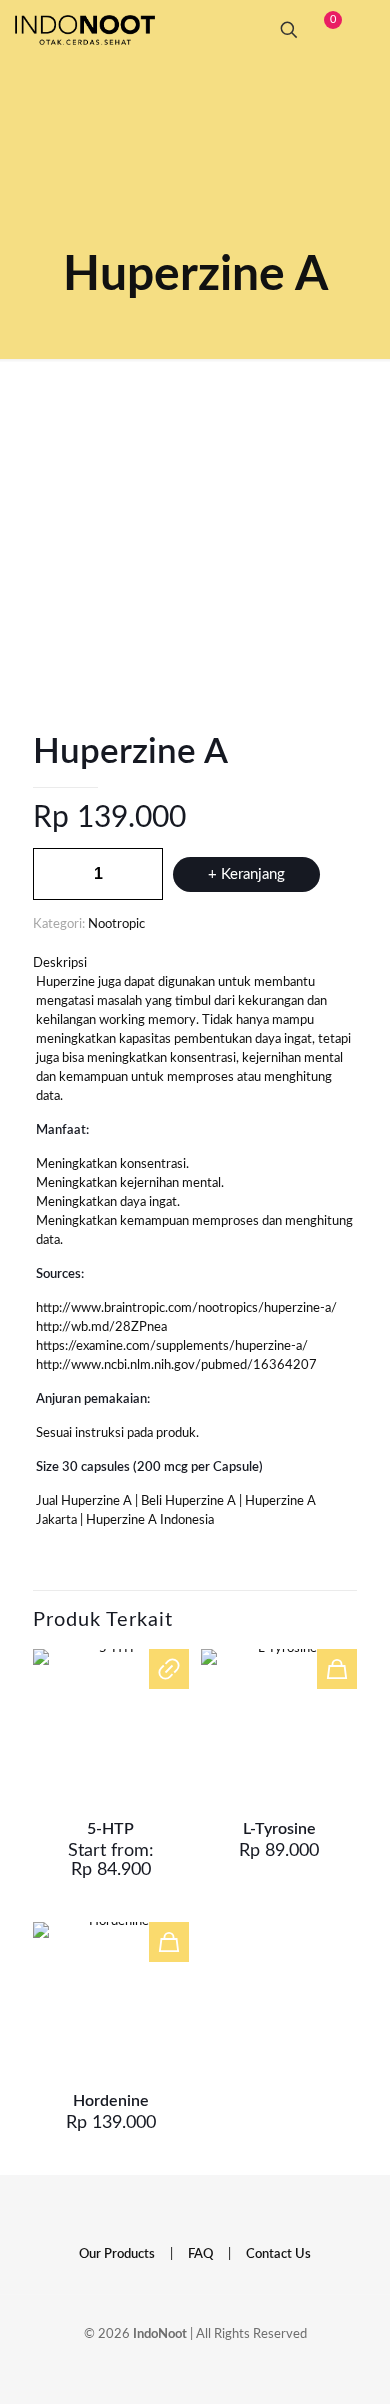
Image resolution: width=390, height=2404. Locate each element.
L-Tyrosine (279, 1829)
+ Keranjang (246, 874)
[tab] (195, 963)
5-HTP (110, 1829)
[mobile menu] (363, 30)
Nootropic (116, 924)
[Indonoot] (85, 30)
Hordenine (111, 2101)
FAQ (200, 2254)
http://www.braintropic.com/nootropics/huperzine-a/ (186, 1308)
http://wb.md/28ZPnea (101, 1327)
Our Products (117, 2254)
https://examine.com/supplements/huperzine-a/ (172, 1346)
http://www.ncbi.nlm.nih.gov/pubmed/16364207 (176, 1365)
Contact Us (278, 2254)
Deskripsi (60, 963)
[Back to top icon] (334, 2363)
